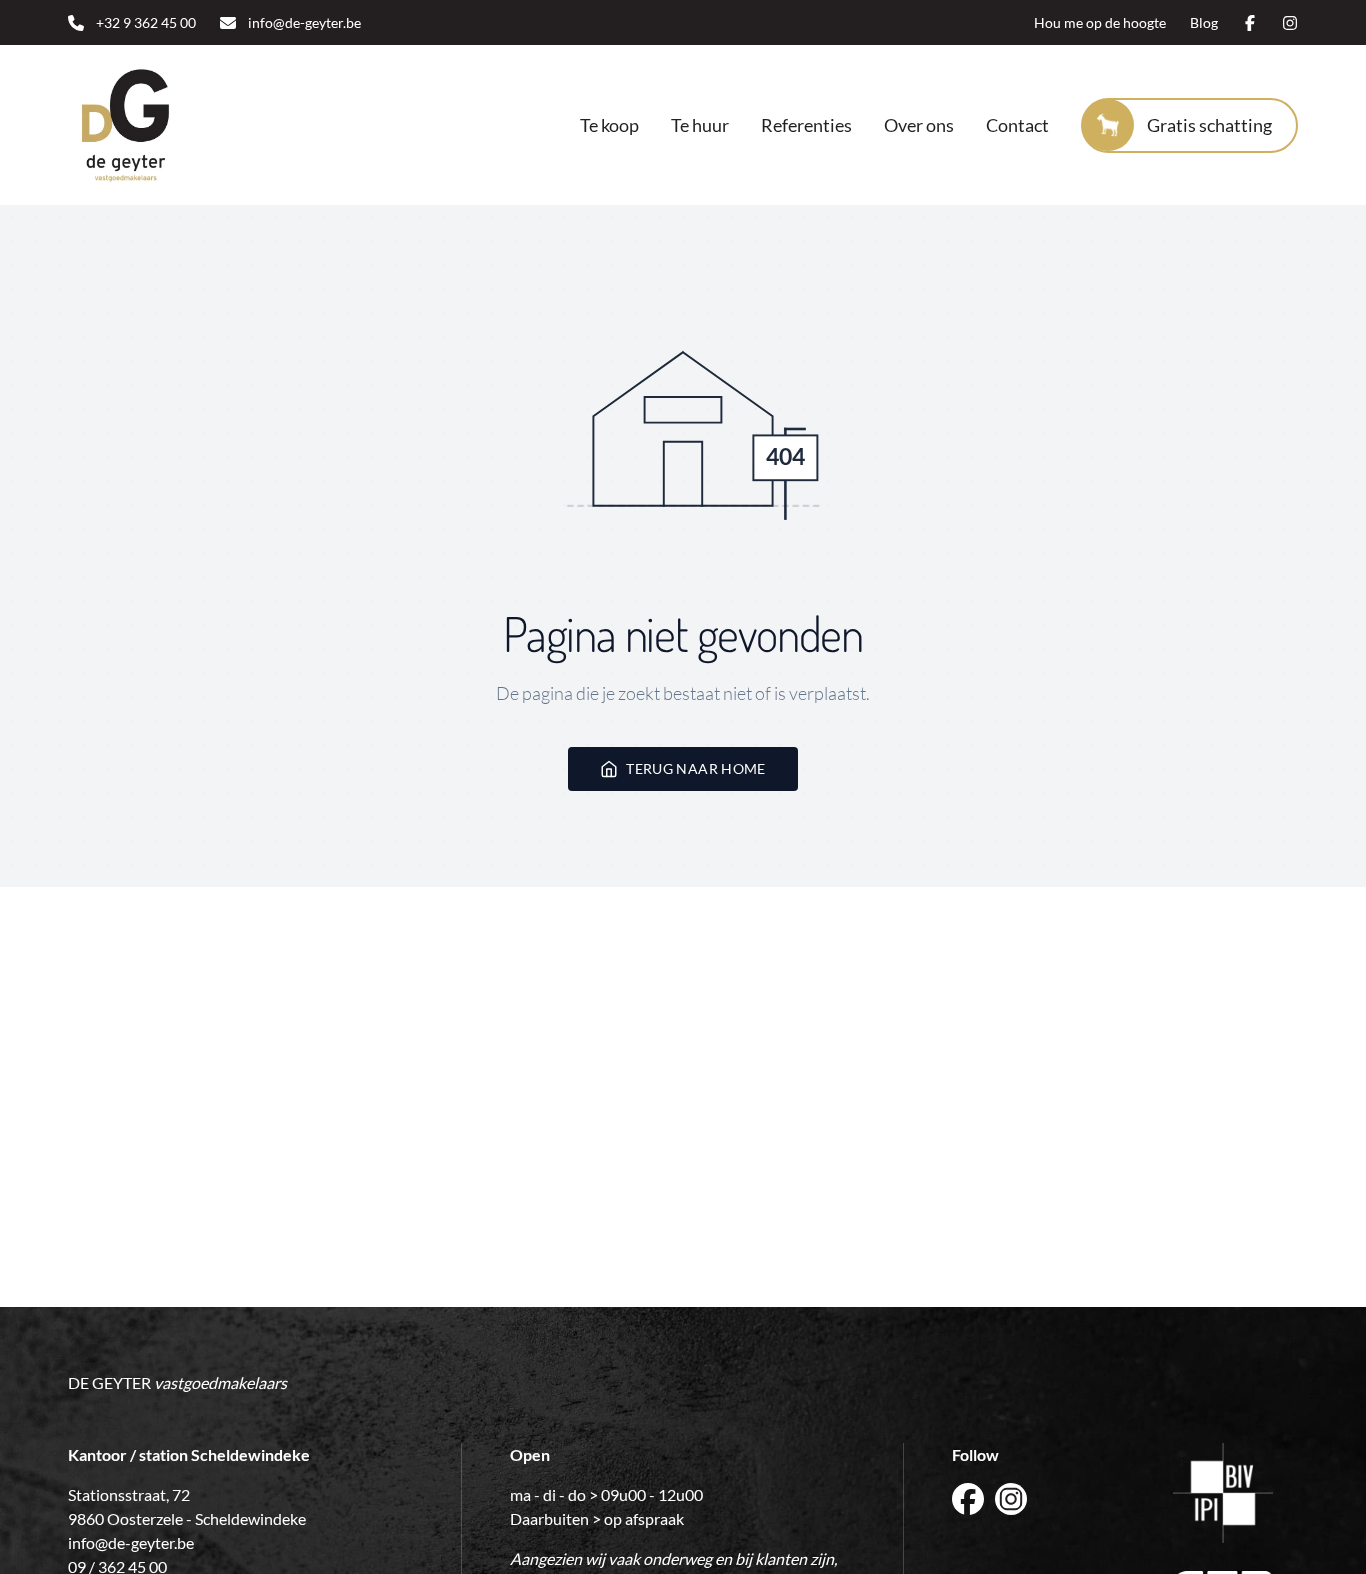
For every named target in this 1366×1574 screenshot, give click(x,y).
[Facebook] (1250, 23)
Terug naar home (695, 768)
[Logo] (170, 125)
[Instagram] (1290, 23)
